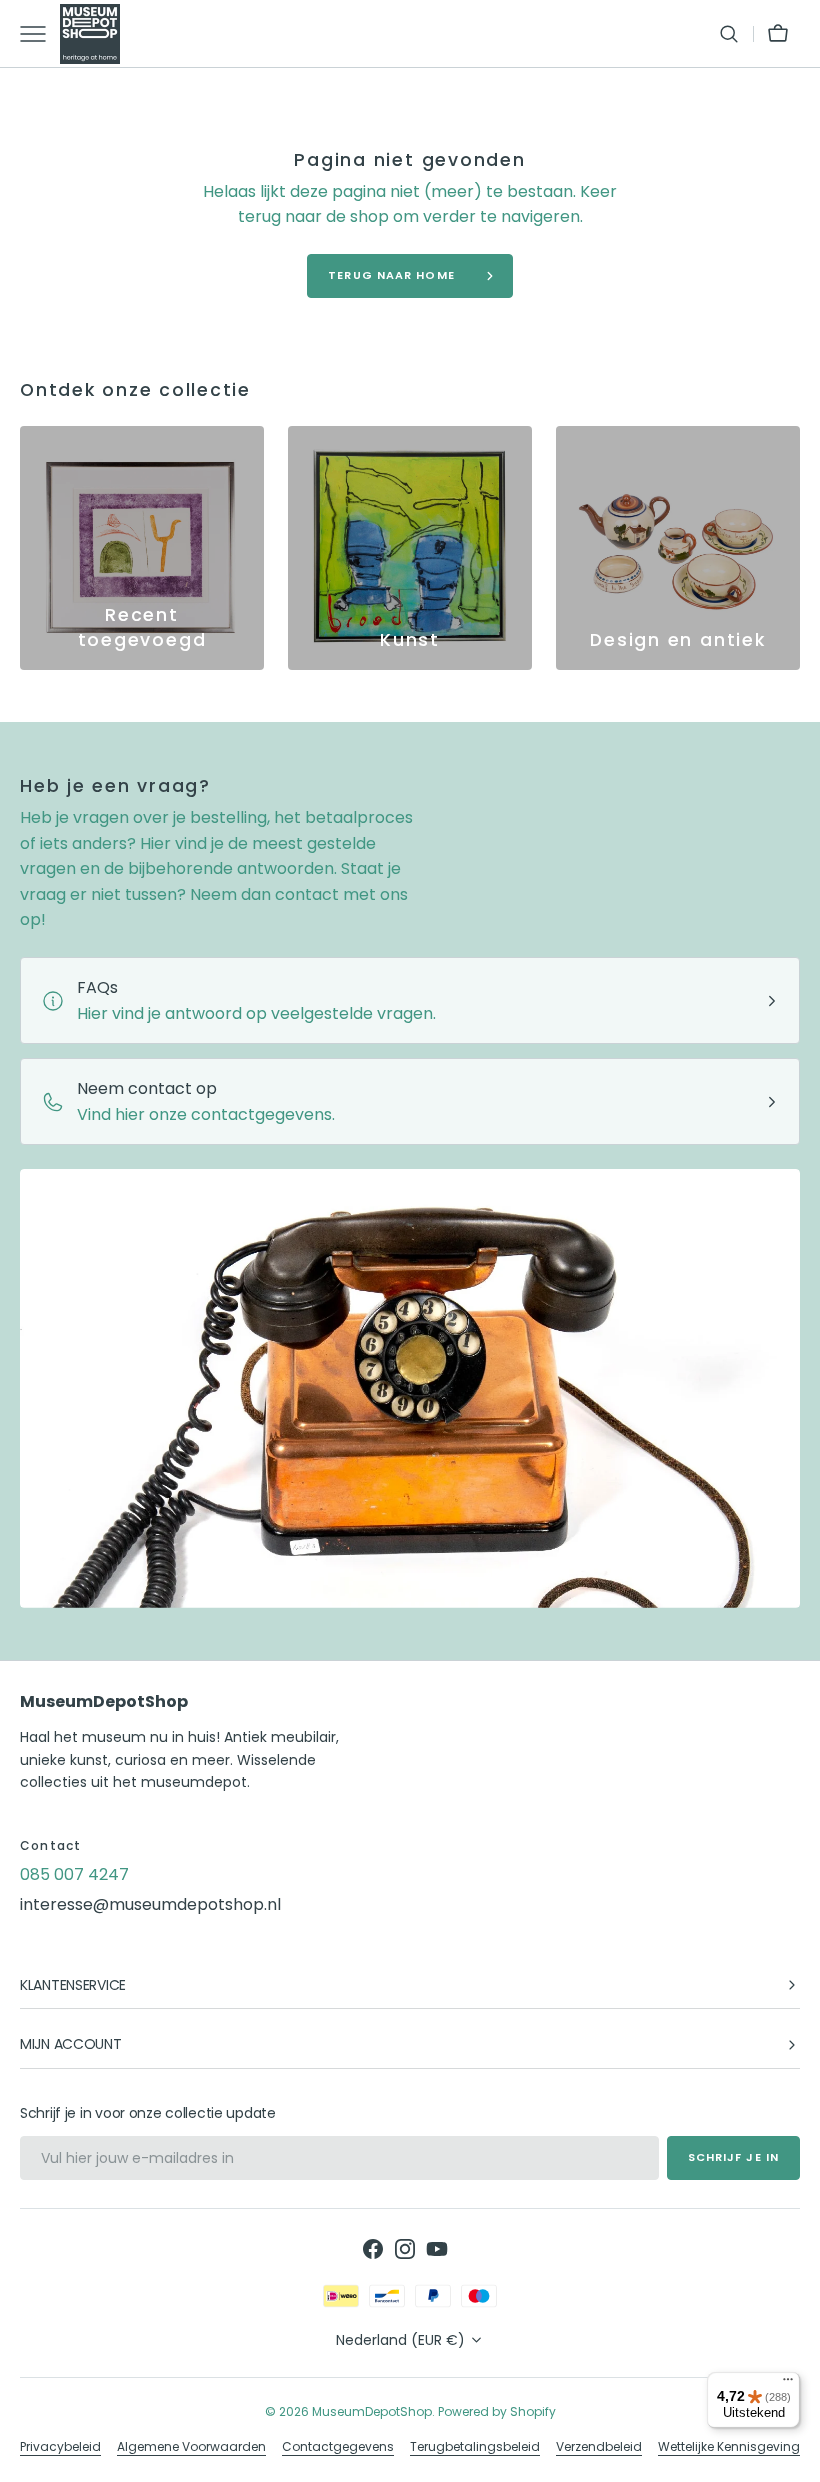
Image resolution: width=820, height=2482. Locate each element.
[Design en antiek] (678, 548)
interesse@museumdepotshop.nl (150, 1904)
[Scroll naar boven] (796, 2458)
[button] (729, 34)
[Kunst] (410, 548)
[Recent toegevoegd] (142, 548)
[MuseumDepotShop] (90, 34)
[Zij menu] (40, 34)
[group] (142, 548)
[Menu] (788, 2384)
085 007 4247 (74, 1874)
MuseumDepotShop (372, 2411)
